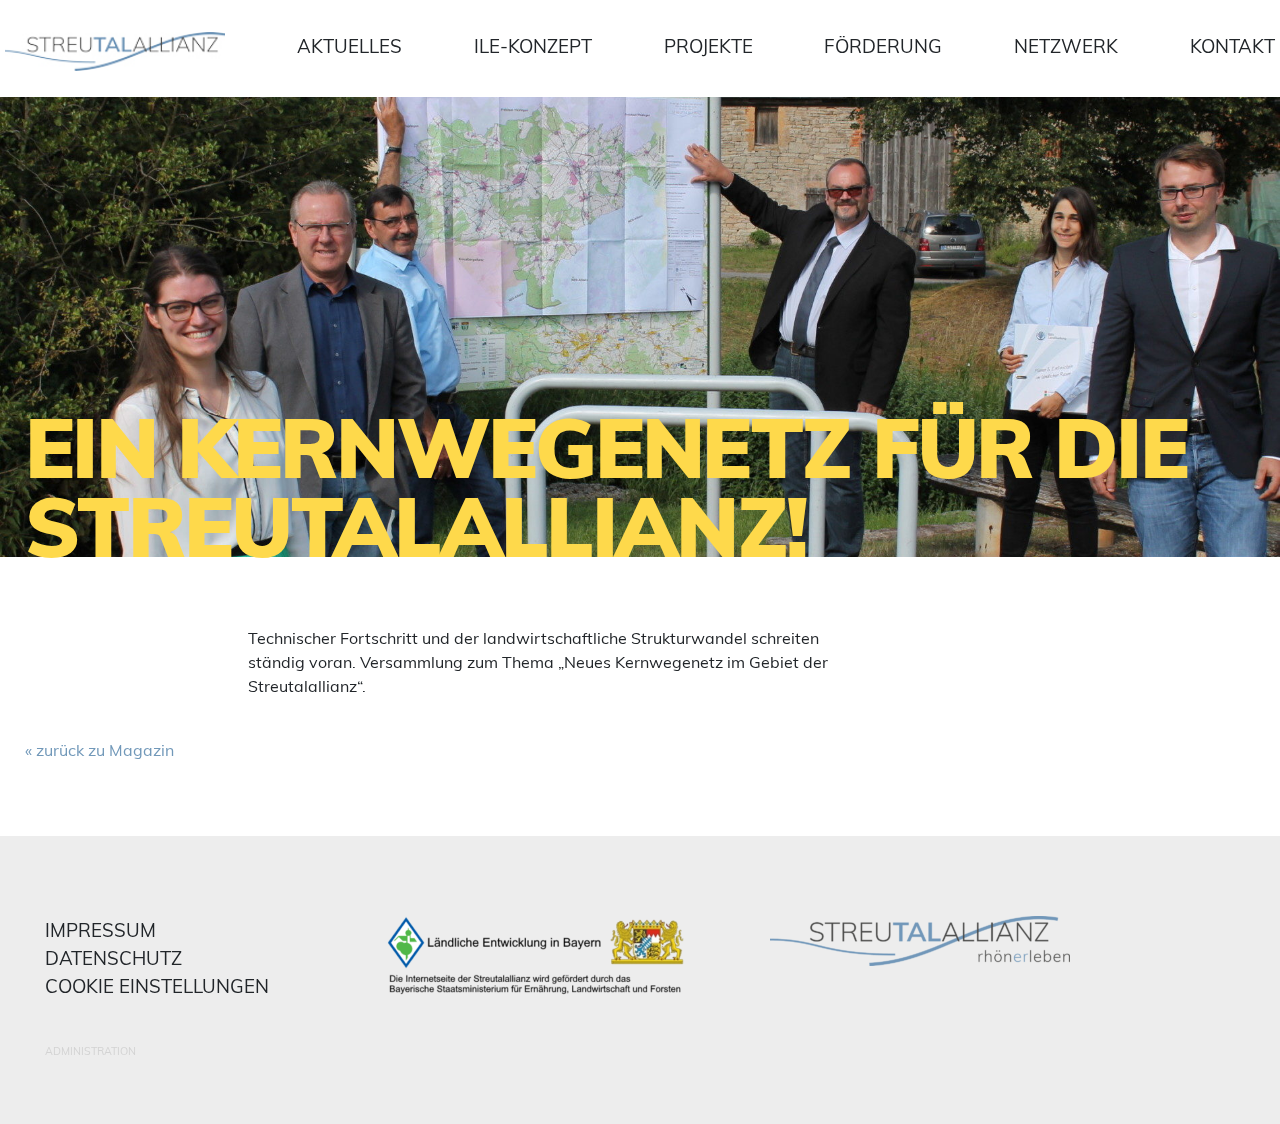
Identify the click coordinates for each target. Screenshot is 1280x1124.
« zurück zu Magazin (99, 750)
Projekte (708, 46)
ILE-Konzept (533, 46)
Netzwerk (1066, 46)
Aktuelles (349, 46)
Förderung (883, 46)
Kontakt (1232, 46)
